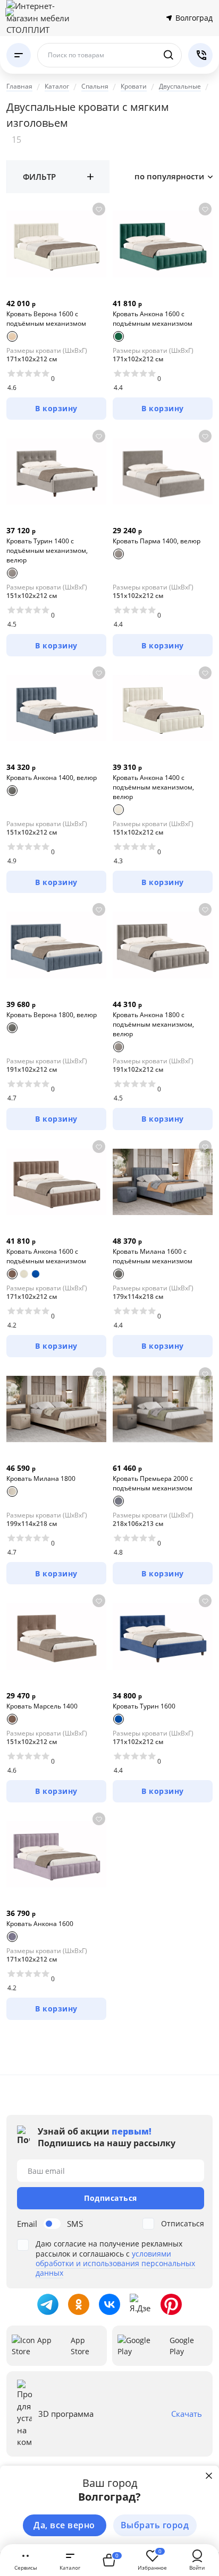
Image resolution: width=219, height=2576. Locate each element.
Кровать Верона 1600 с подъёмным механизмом (46, 319)
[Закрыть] (209, 2476)
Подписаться (111, 2198)
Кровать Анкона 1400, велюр (52, 778)
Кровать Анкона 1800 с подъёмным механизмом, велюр (153, 1024)
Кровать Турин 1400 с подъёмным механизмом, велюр (47, 550)
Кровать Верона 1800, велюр (52, 1015)
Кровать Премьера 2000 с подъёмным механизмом (153, 1483)
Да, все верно (64, 2525)
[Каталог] (19, 55)
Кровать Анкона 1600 (40, 1924)
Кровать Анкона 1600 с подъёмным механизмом (153, 319)
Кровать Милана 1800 (41, 1478)
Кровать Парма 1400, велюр (157, 541)
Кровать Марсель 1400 (42, 1706)
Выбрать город (155, 2525)
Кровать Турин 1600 (144, 1706)
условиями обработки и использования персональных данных (115, 2263)
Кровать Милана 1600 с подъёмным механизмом (153, 1256)
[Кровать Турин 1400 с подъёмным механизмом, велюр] (56, 471)
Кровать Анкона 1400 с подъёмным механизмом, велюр (153, 787)
